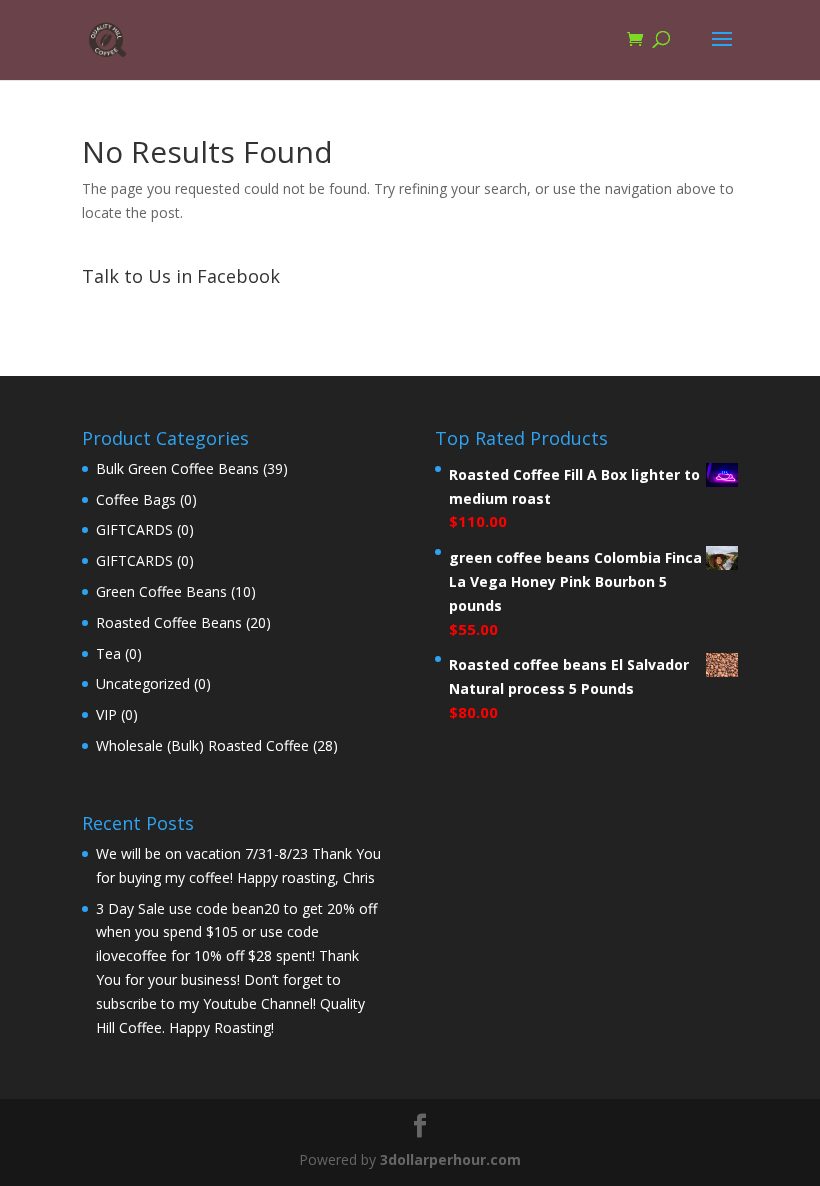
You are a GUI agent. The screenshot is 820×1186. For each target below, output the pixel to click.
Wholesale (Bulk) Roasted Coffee (202, 745)
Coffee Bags (136, 499)
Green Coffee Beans (161, 591)
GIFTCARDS (134, 529)
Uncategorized (143, 683)
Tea (108, 653)
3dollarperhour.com (450, 1159)
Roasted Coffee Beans (169, 622)
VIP (106, 714)
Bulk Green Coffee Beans (177, 468)
